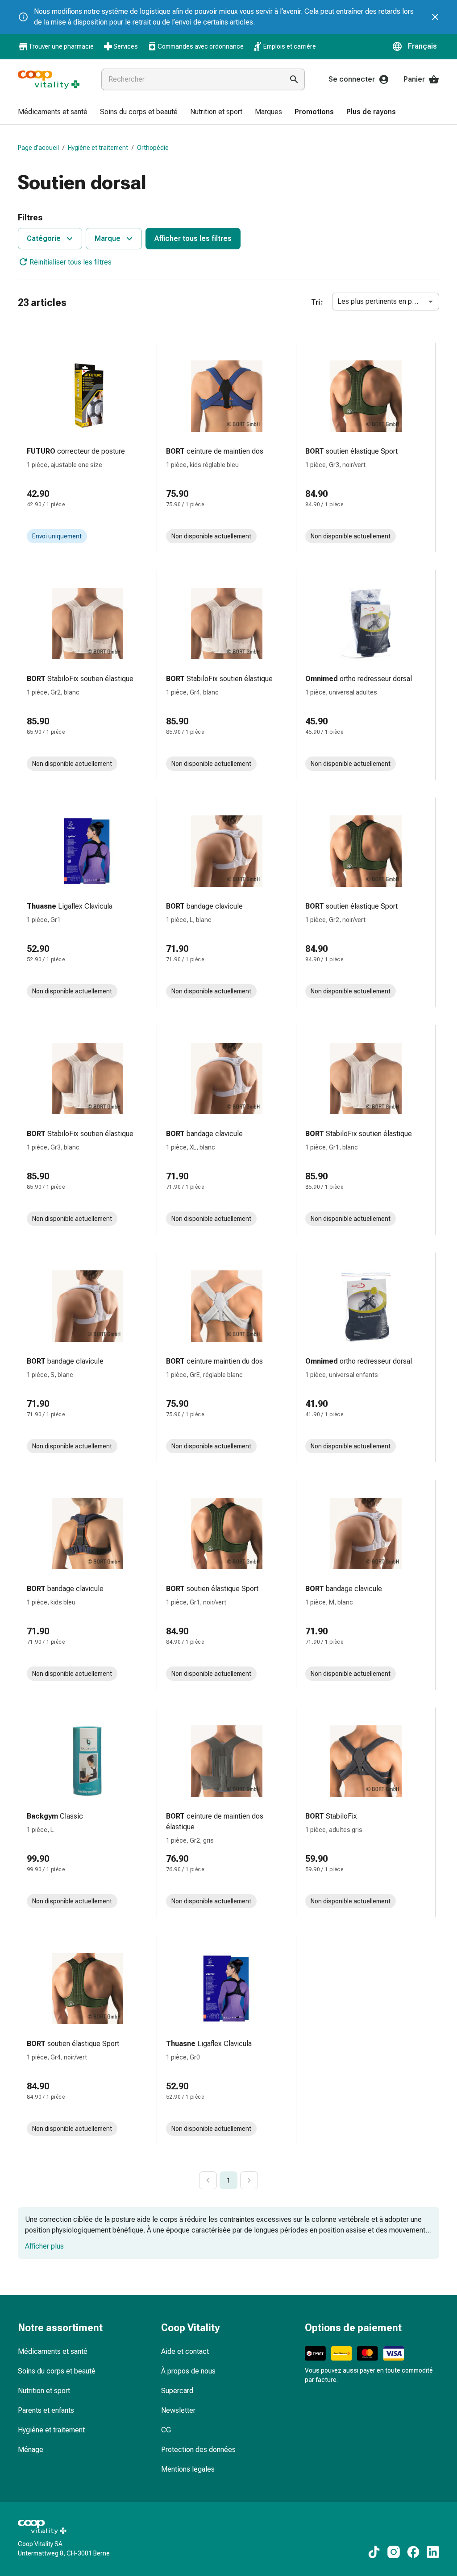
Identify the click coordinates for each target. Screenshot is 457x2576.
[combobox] (191, 79)
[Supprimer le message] (435, 17)
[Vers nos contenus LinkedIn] (433, 2552)
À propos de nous (188, 2371)
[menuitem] (53, 112)
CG (166, 2430)
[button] (415, 46)
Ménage (31, 2450)
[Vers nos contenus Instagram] (394, 2552)
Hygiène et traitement (98, 148)
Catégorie (44, 238)
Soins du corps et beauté (57, 2371)
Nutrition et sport (44, 2391)
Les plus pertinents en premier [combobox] (385, 301)
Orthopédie (153, 148)
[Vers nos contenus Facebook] (413, 2552)
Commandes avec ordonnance (201, 46)
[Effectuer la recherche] (294, 79)
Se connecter (352, 79)
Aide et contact (185, 2351)
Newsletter (178, 2410)
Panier (414, 79)
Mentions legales (188, 2469)
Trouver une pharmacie (61, 46)
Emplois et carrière (290, 46)
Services (126, 46)
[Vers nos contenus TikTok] (374, 2552)
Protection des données (198, 2450)
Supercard (177, 2391)
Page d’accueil (38, 148)
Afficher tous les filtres (193, 238)
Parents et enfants (46, 2410)
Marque (108, 238)
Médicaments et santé (53, 2351)
